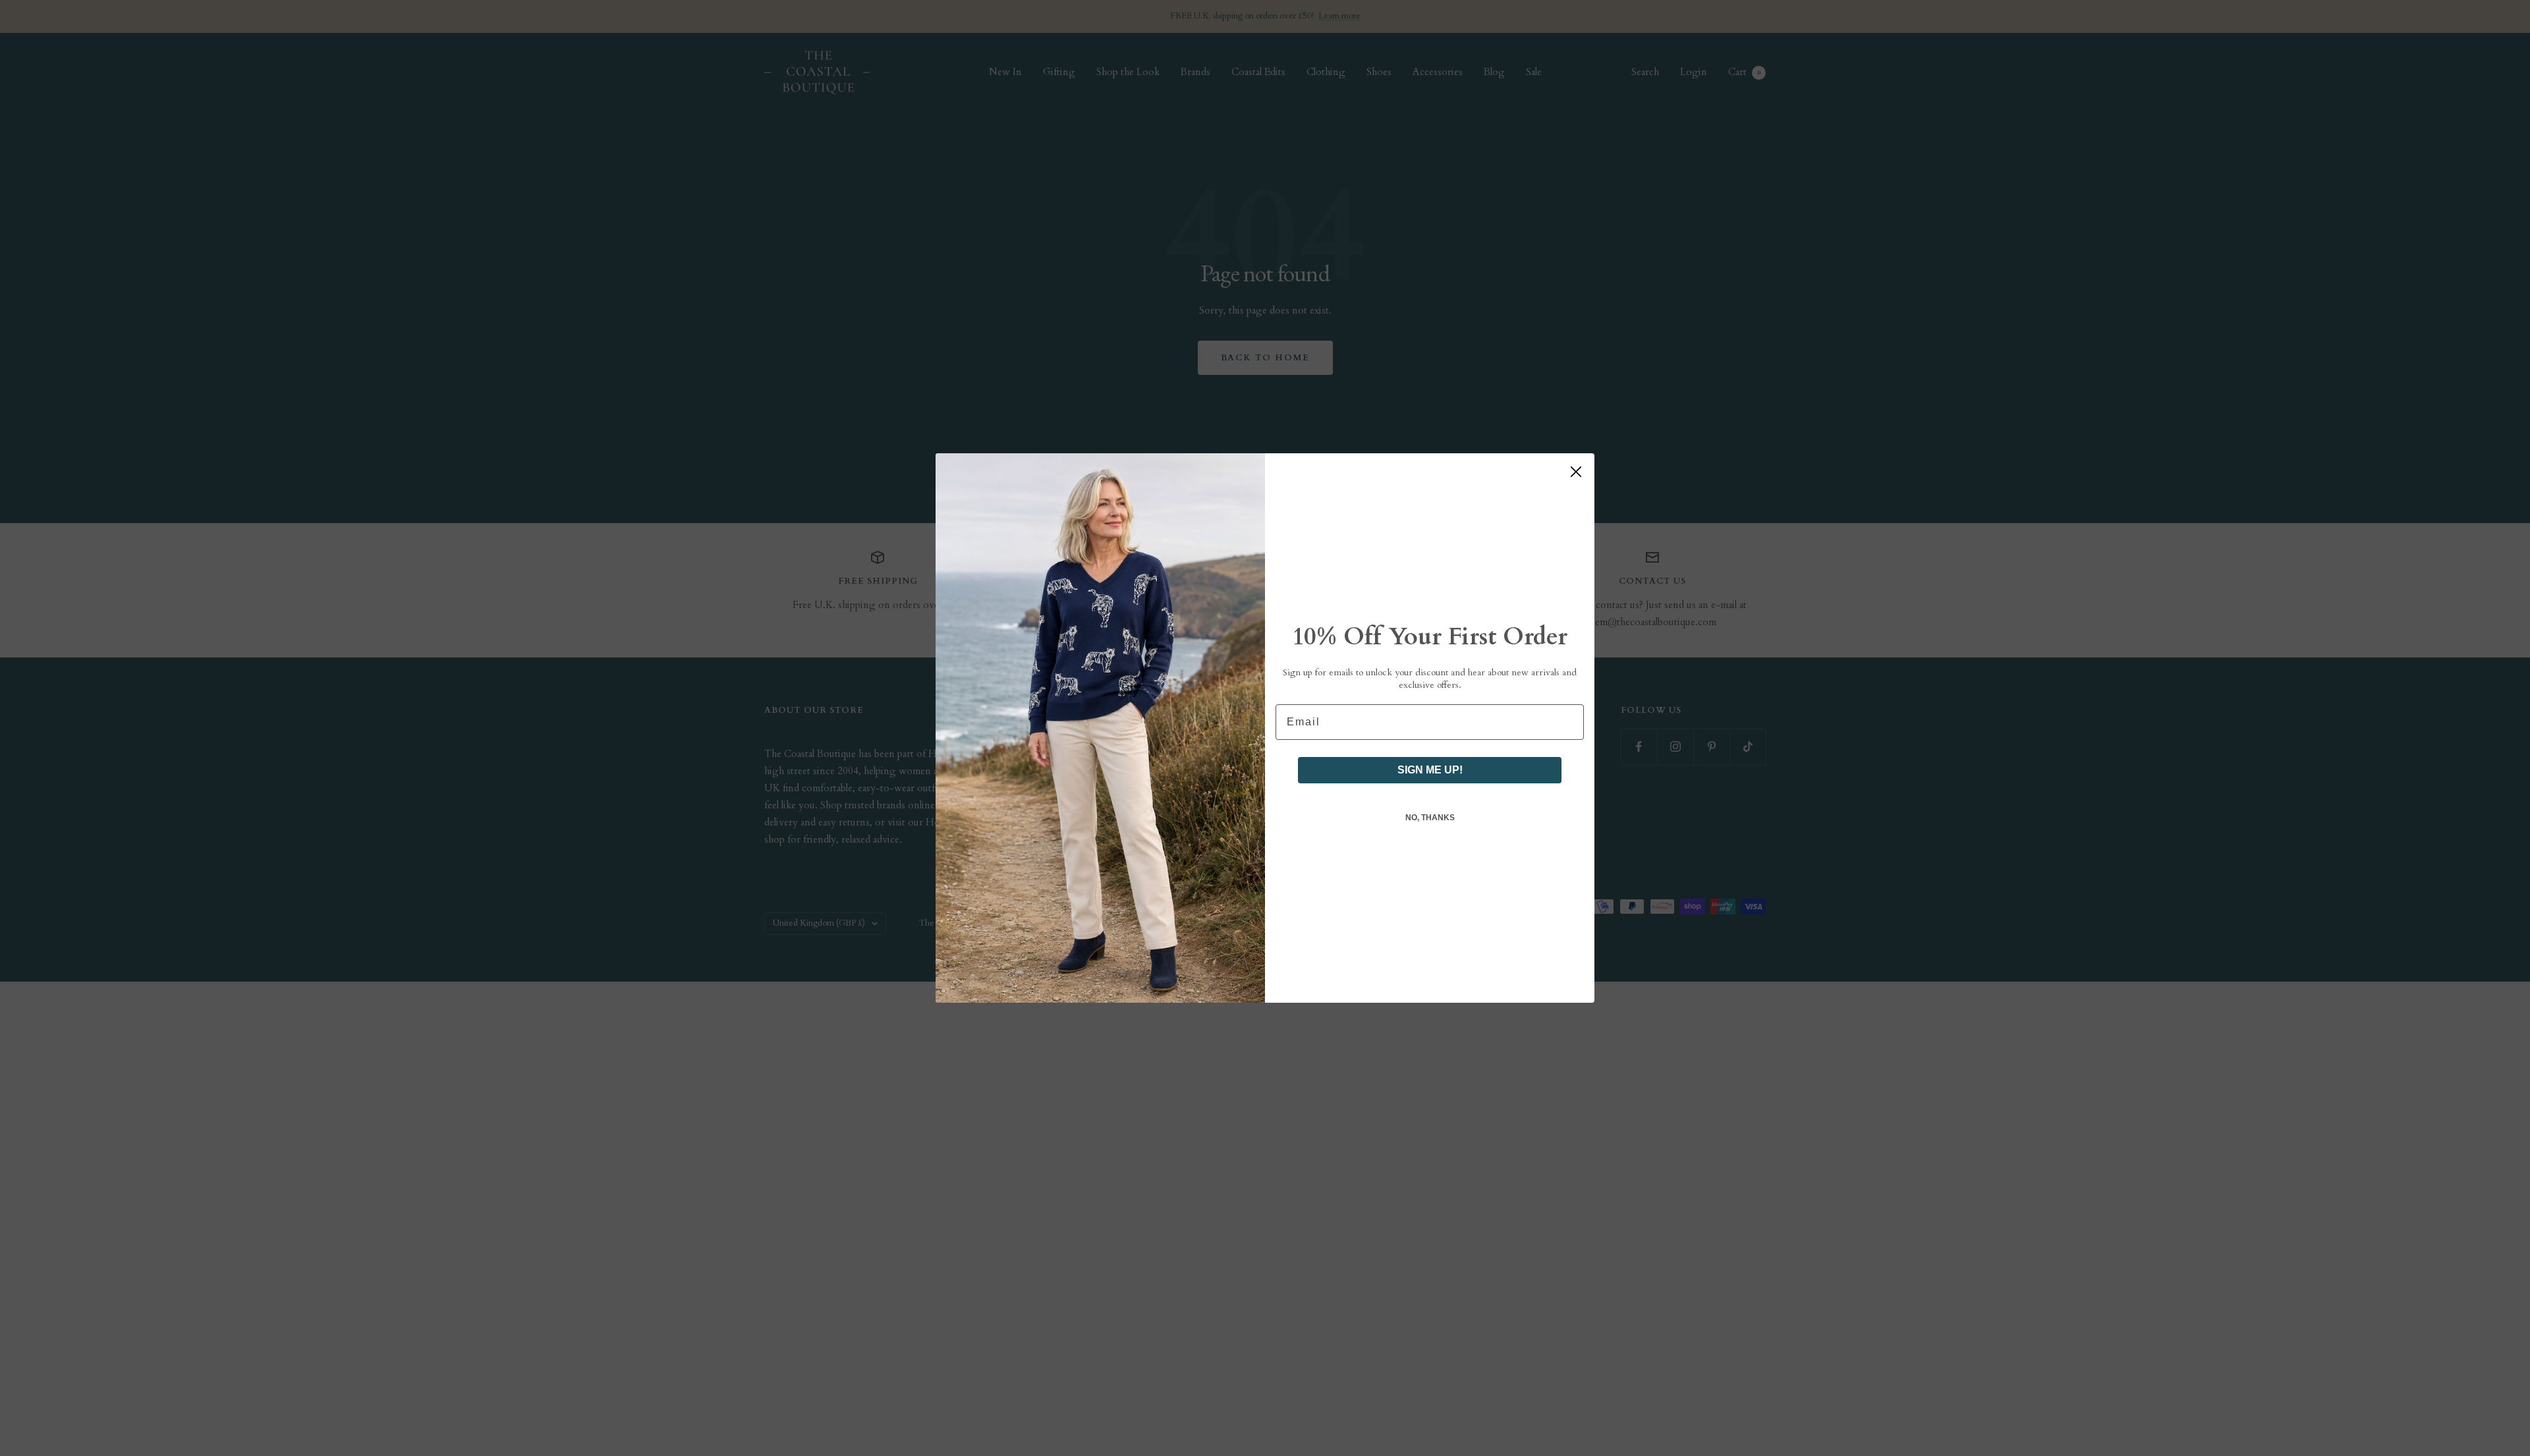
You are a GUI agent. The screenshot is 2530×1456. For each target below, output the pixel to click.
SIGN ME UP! (1430, 770)
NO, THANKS (1430, 818)
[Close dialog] (1576, 472)
